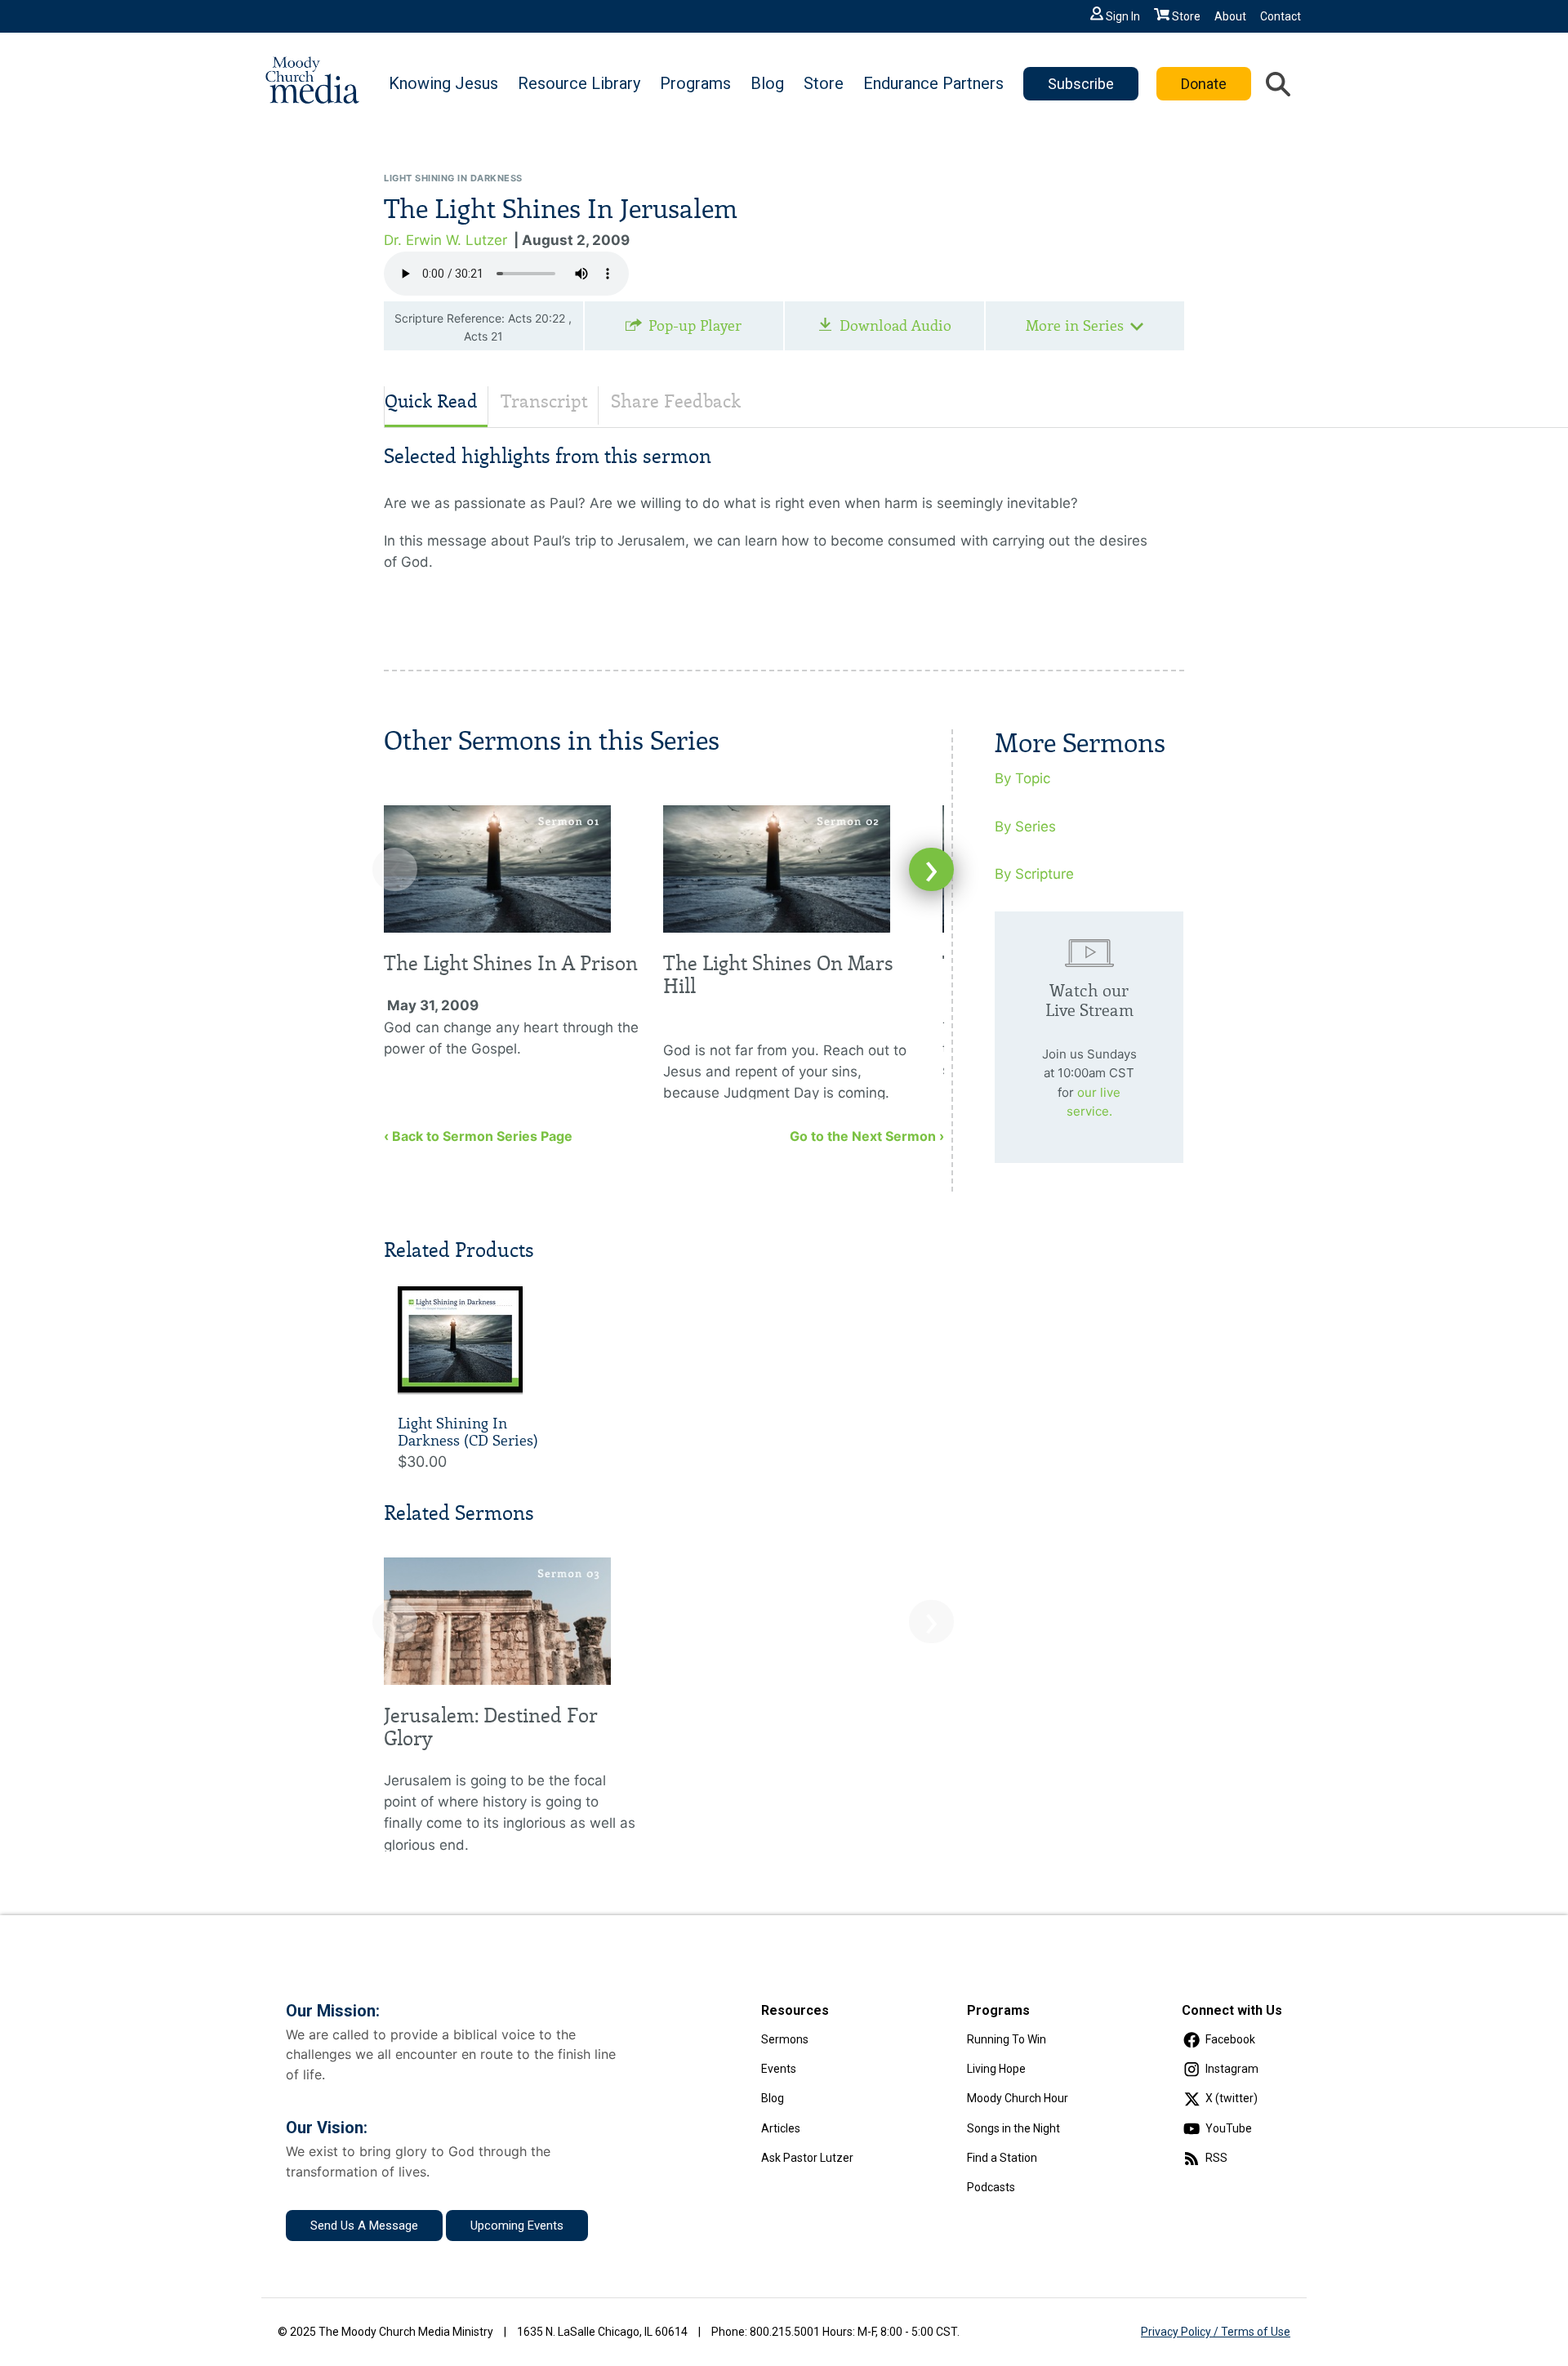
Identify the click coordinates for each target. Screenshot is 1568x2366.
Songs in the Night (1013, 2128)
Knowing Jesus (443, 83)
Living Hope (996, 2069)
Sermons (785, 2039)
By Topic (1022, 778)
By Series (1025, 827)
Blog (767, 83)
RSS (1216, 2158)
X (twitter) (1232, 2098)
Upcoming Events (517, 2226)
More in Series (1075, 326)
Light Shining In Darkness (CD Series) (468, 1433)
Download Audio (895, 326)
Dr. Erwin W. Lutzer (445, 240)
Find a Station (1002, 2158)
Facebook (1230, 2039)
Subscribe (1081, 84)
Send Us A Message (364, 2226)
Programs (695, 83)
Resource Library (579, 83)
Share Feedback (676, 401)
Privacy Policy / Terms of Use (1216, 2332)
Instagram (1232, 2069)
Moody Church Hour (1018, 2098)
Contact (1281, 16)
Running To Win (1007, 2039)
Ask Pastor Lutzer (807, 2158)
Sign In (1123, 16)
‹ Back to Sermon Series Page (478, 1136)
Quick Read (431, 401)
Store (1186, 16)
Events (779, 2069)
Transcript (544, 401)
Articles (781, 2128)
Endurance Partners (933, 83)
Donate (1204, 84)
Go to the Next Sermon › (867, 1136)
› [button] (931, 869)
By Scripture (1034, 874)
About (1230, 16)
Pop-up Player (695, 326)
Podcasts (991, 2187)
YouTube (1229, 2128)
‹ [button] (395, 869)
